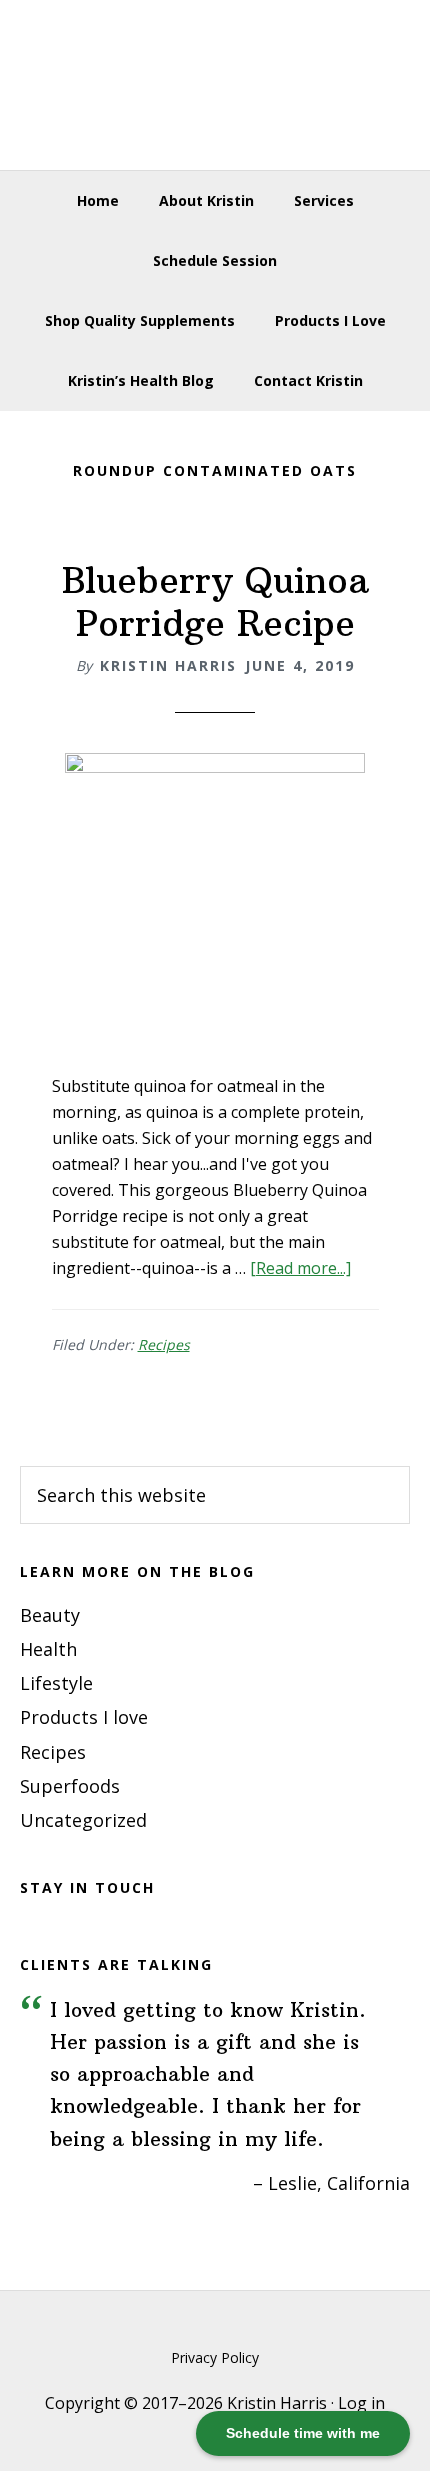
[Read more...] (300, 1268)
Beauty (50, 1615)
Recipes (164, 1344)
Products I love (84, 1717)
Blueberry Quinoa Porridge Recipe (215, 602)
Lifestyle (56, 1683)
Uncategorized (83, 1820)
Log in (361, 2403)
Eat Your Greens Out (215, 85)
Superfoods (70, 1786)
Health (48, 1649)
